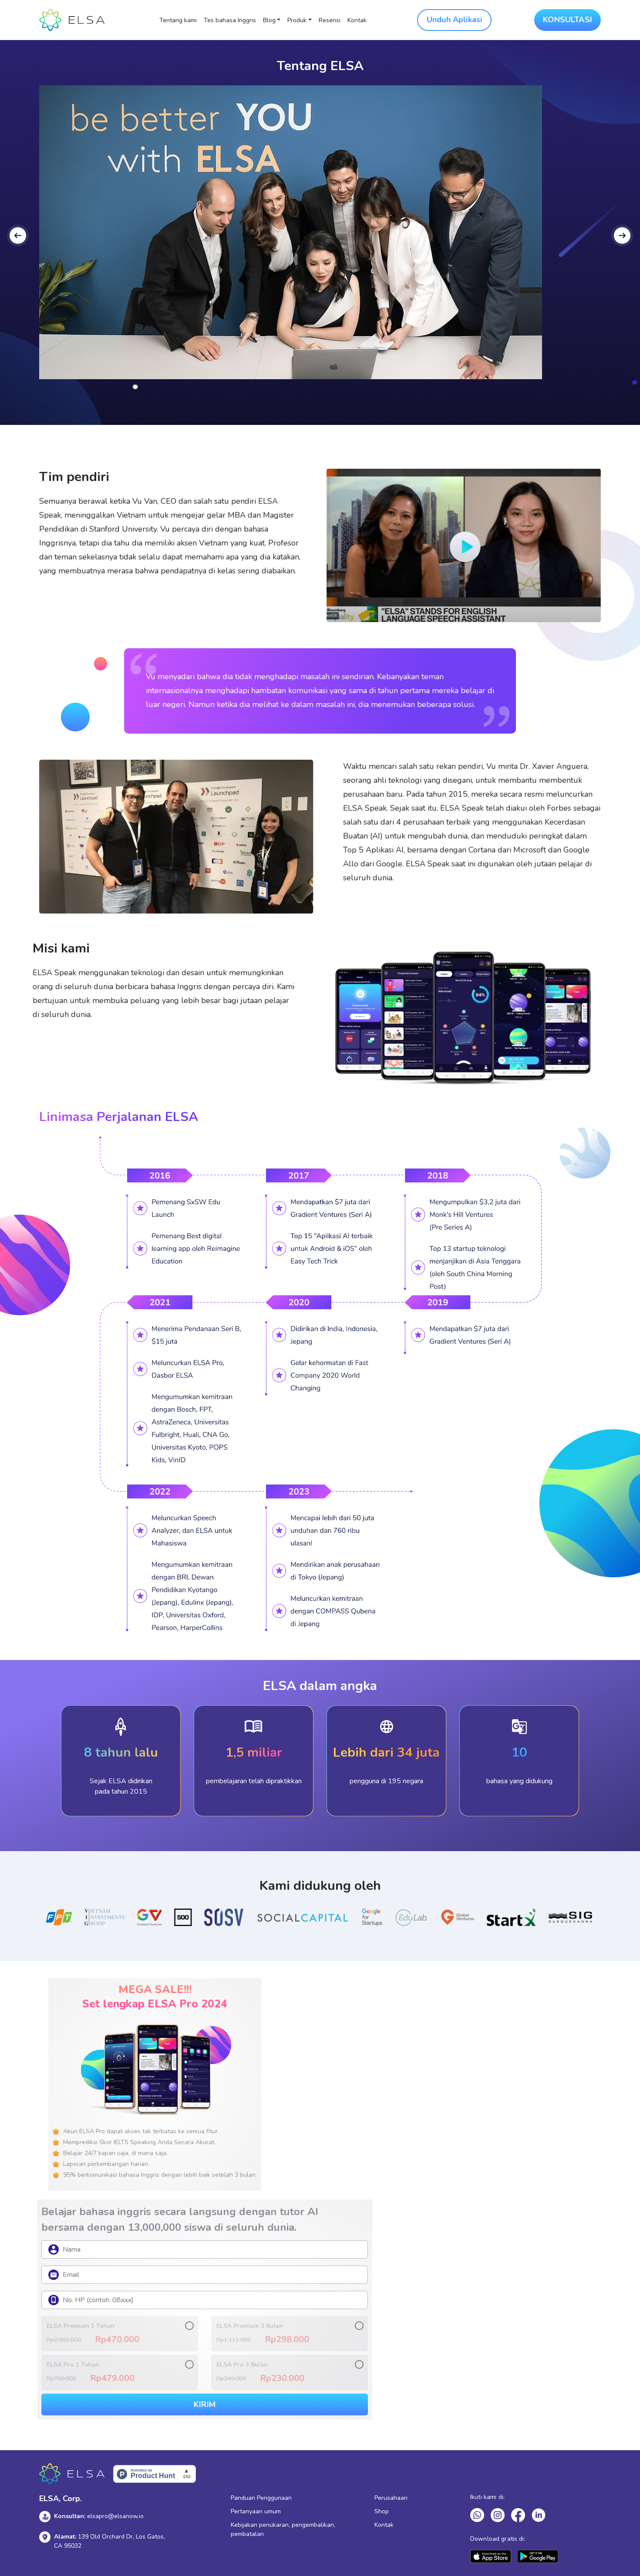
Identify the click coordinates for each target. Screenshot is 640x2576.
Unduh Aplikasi (455, 20)
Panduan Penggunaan (261, 2498)
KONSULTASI (568, 20)
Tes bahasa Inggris (230, 20)
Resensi (330, 20)
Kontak (357, 20)
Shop (382, 2511)
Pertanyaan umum (256, 2511)
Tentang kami (178, 20)
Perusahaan (391, 2498)
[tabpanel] (121, 1761)
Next (622, 236)
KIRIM (205, 2404)
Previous (18, 236)
